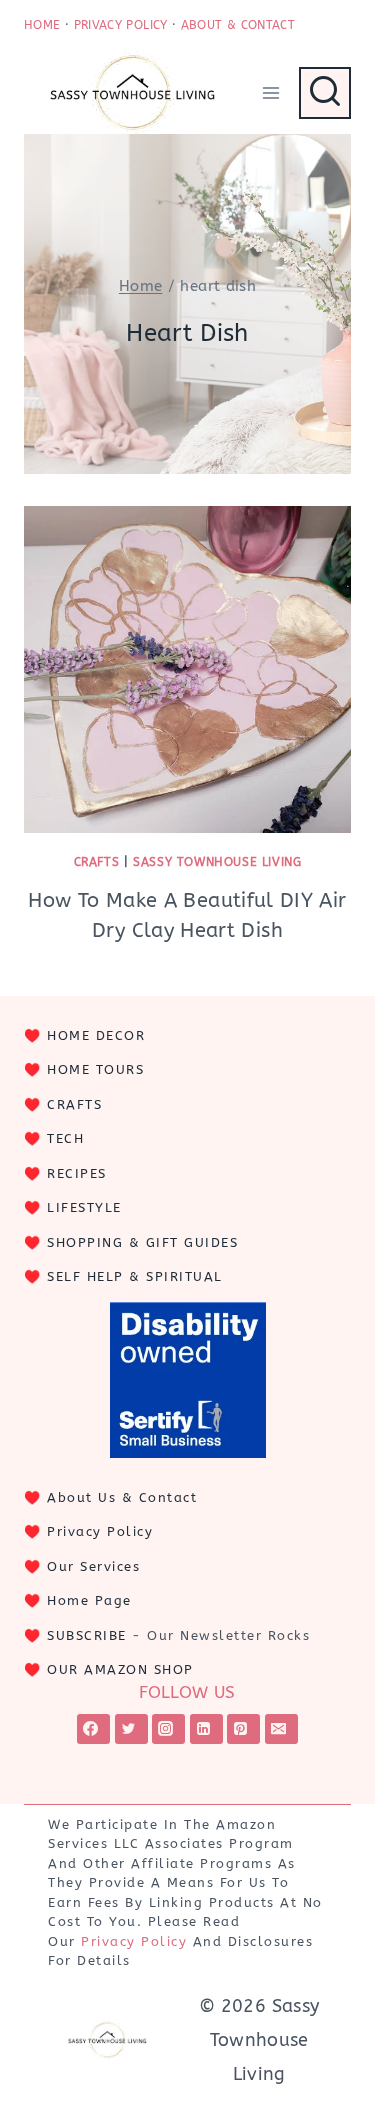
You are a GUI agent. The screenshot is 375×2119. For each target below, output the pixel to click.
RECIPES (77, 1173)
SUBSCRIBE (87, 1635)
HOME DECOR (96, 1035)
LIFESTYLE (84, 1207)
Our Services (93, 1566)
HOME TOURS (95, 1069)
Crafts (97, 862)
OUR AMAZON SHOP (120, 1669)
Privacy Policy (100, 1531)
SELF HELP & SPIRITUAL (135, 1276)
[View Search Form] (325, 93)
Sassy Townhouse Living (217, 862)
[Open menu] (270, 92)
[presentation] (187, 669)
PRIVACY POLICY (121, 25)
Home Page (89, 1600)
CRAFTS (74, 1104)
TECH (65, 1138)
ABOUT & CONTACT (238, 25)
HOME (42, 25)
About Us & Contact (122, 1497)
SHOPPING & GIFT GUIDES (142, 1242)
